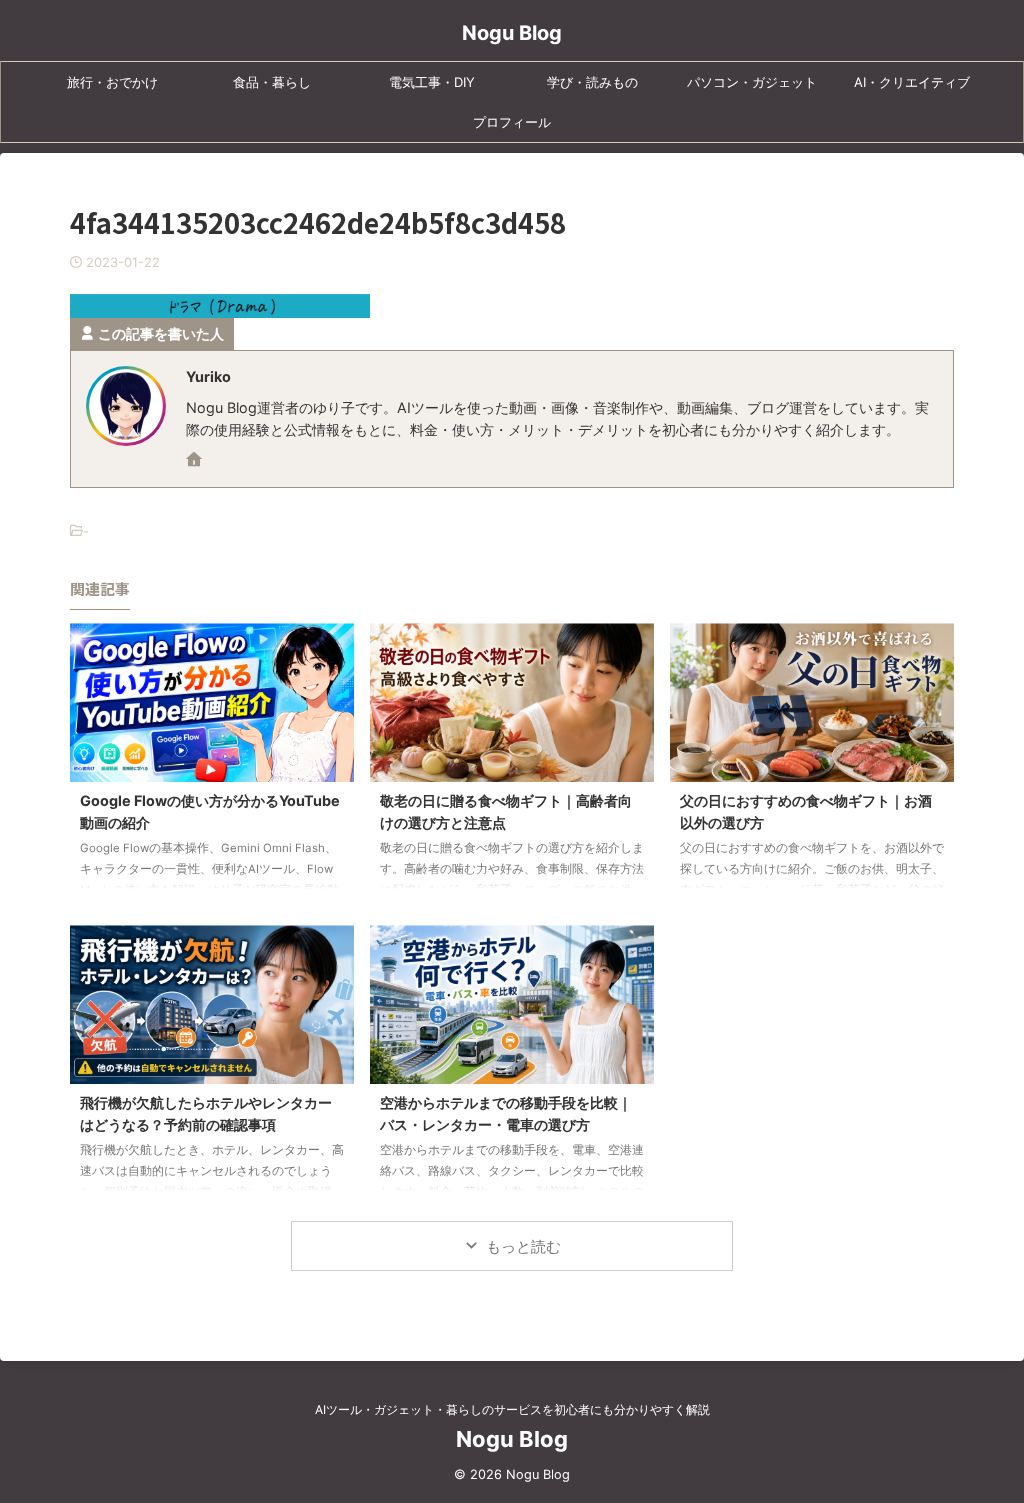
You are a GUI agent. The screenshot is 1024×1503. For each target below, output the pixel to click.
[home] (196, 461)
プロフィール (512, 122)
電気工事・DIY (432, 82)
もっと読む (523, 1246)
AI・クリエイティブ (912, 82)
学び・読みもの (592, 82)
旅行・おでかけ (112, 82)
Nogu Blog (512, 33)
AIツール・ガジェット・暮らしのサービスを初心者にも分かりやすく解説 (512, 1409)
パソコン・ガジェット (752, 82)
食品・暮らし (272, 82)
